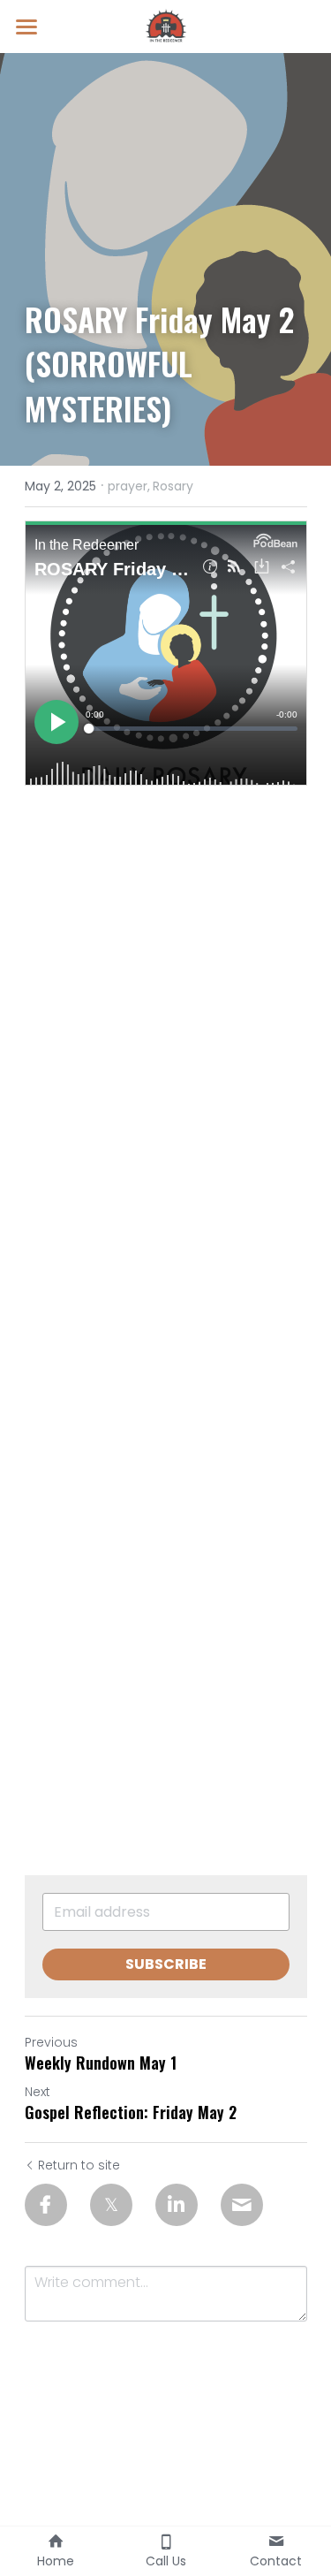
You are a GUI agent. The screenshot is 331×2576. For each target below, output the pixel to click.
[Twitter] (111, 2205)
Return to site (79, 2165)
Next (38, 2092)
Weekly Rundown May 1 (101, 2063)
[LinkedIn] (177, 2205)
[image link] (166, 25)
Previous (51, 2042)
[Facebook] (46, 2205)
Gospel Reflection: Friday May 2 (131, 2112)
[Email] (242, 2205)
